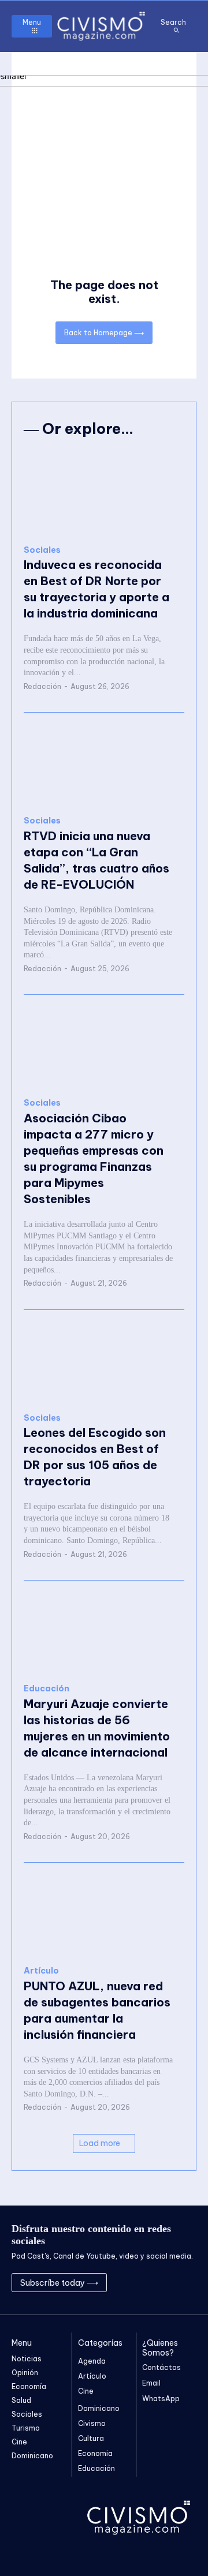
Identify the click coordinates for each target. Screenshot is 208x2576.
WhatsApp (161, 2399)
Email (151, 2383)
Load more (100, 2143)
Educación (47, 1689)
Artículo (41, 1971)
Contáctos (161, 2367)
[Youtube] (192, 2283)
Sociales (42, 550)
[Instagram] (161, 2283)
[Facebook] (145, 2283)
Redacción (42, 686)
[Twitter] (176, 2283)
